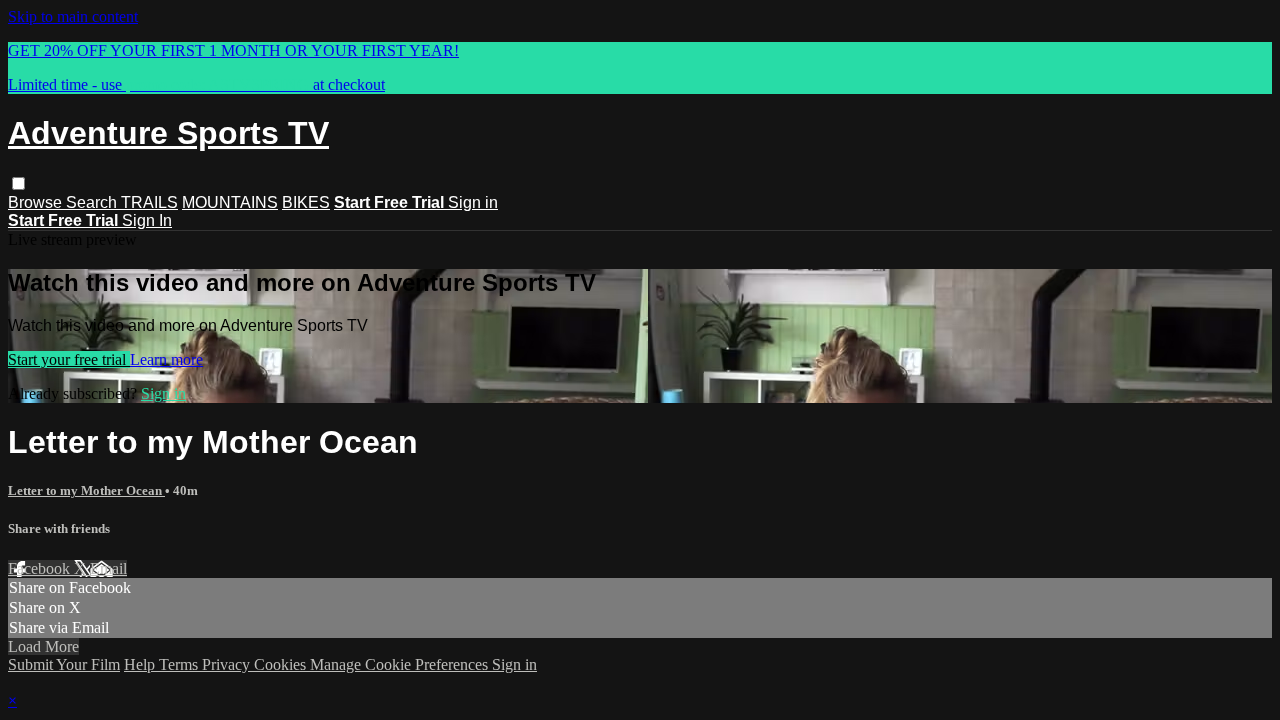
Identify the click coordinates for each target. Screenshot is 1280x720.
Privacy (228, 664)
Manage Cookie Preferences (401, 664)
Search (93, 202)
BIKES (306, 202)
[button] (18, 183)
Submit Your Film (64, 664)
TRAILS (149, 202)
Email (108, 568)
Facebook (41, 568)
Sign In (147, 220)
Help (141, 664)
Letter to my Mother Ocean (86, 490)
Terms (180, 664)
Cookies (282, 664)
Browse (37, 202)
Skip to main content (73, 16)
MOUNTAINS (230, 202)
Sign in (473, 202)
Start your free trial (69, 359)
